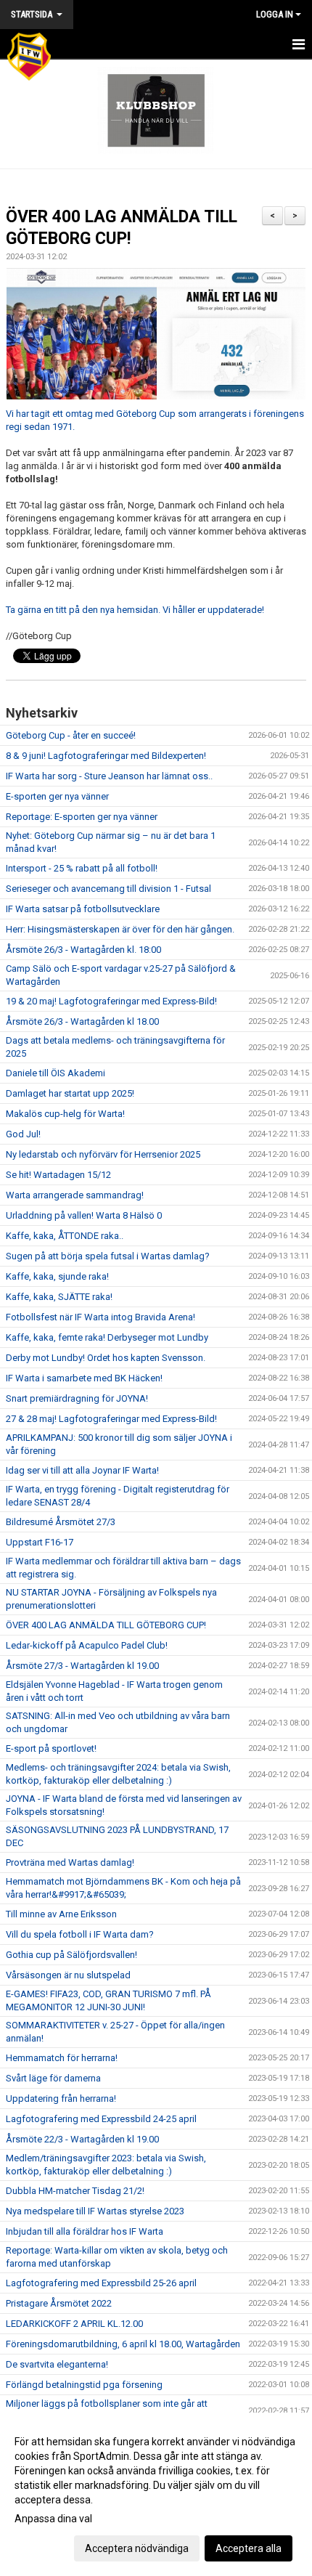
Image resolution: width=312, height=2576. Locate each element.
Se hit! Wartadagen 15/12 (58, 1175)
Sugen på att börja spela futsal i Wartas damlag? (108, 1256)
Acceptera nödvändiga (137, 2548)
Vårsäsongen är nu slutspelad (68, 1975)
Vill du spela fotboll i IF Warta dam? (80, 1934)
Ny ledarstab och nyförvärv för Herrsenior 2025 (103, 1154)
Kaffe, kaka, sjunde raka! (57, 1276)
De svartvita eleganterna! (57, 2364)
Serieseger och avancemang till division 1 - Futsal (108, 889)
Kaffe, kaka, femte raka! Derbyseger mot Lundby (107, 1337)
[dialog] (156, 2494)
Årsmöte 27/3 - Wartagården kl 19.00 (82, 1666)
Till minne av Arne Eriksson (61, 1914)
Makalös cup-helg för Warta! (65, 1114)
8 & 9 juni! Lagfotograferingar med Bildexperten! (106, 756)
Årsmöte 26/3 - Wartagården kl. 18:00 (83, 950)
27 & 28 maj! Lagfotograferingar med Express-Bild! (111, 1419)
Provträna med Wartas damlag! (70, 1862)
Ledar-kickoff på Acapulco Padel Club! (87, 1645)
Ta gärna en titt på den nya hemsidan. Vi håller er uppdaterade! (135, 610)
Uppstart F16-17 (40, 1542)
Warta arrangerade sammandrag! (75, 1195)
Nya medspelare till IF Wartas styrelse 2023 (95, 2211)
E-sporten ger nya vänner (57, 796)
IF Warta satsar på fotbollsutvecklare (83, 909)
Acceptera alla (249, 2548)
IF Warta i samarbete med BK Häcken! (84, 1378)
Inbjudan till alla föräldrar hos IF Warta (85, 2231)
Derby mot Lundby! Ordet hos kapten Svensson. (106, 1358)
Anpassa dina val (53, 2519)
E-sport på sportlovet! (51, 1748)
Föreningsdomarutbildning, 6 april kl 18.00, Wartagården (123, 2344)
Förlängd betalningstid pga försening (84, 2385)
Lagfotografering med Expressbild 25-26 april (101, 2283)
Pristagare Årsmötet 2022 (59, 2303)
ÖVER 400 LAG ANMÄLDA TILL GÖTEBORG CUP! (106, 1625)
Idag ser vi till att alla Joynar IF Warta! (82, 1470)
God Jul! (23, 1134)
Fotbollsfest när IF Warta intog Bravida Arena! (100, 1317)
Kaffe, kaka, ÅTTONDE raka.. (65, 1236)
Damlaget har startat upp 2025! (70, 1093)
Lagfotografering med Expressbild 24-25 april (101, 2119)
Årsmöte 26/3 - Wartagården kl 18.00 (82, 1021)
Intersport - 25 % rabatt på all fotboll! (82, 868)
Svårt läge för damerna (53, 2078)
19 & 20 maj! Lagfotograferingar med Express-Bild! (111, 1001)
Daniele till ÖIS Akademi (56, 1073)
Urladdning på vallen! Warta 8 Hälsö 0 (84, 1215)
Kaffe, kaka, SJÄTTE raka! (59, 1297)
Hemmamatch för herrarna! (62, 2058)
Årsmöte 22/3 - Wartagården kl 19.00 (82, 2139)
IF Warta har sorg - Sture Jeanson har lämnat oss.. (109, 776)
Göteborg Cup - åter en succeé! (71, 735)
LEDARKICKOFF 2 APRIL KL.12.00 (74, 2324)
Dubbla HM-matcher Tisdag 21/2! (75, 2191)
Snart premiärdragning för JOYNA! (77, 1398)
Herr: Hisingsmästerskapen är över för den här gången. (120, 929)
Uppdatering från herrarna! (61, 2098)
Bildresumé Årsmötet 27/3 (61, 1522)
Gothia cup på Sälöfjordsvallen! (71, 1955)
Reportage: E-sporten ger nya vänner (82, 817)
